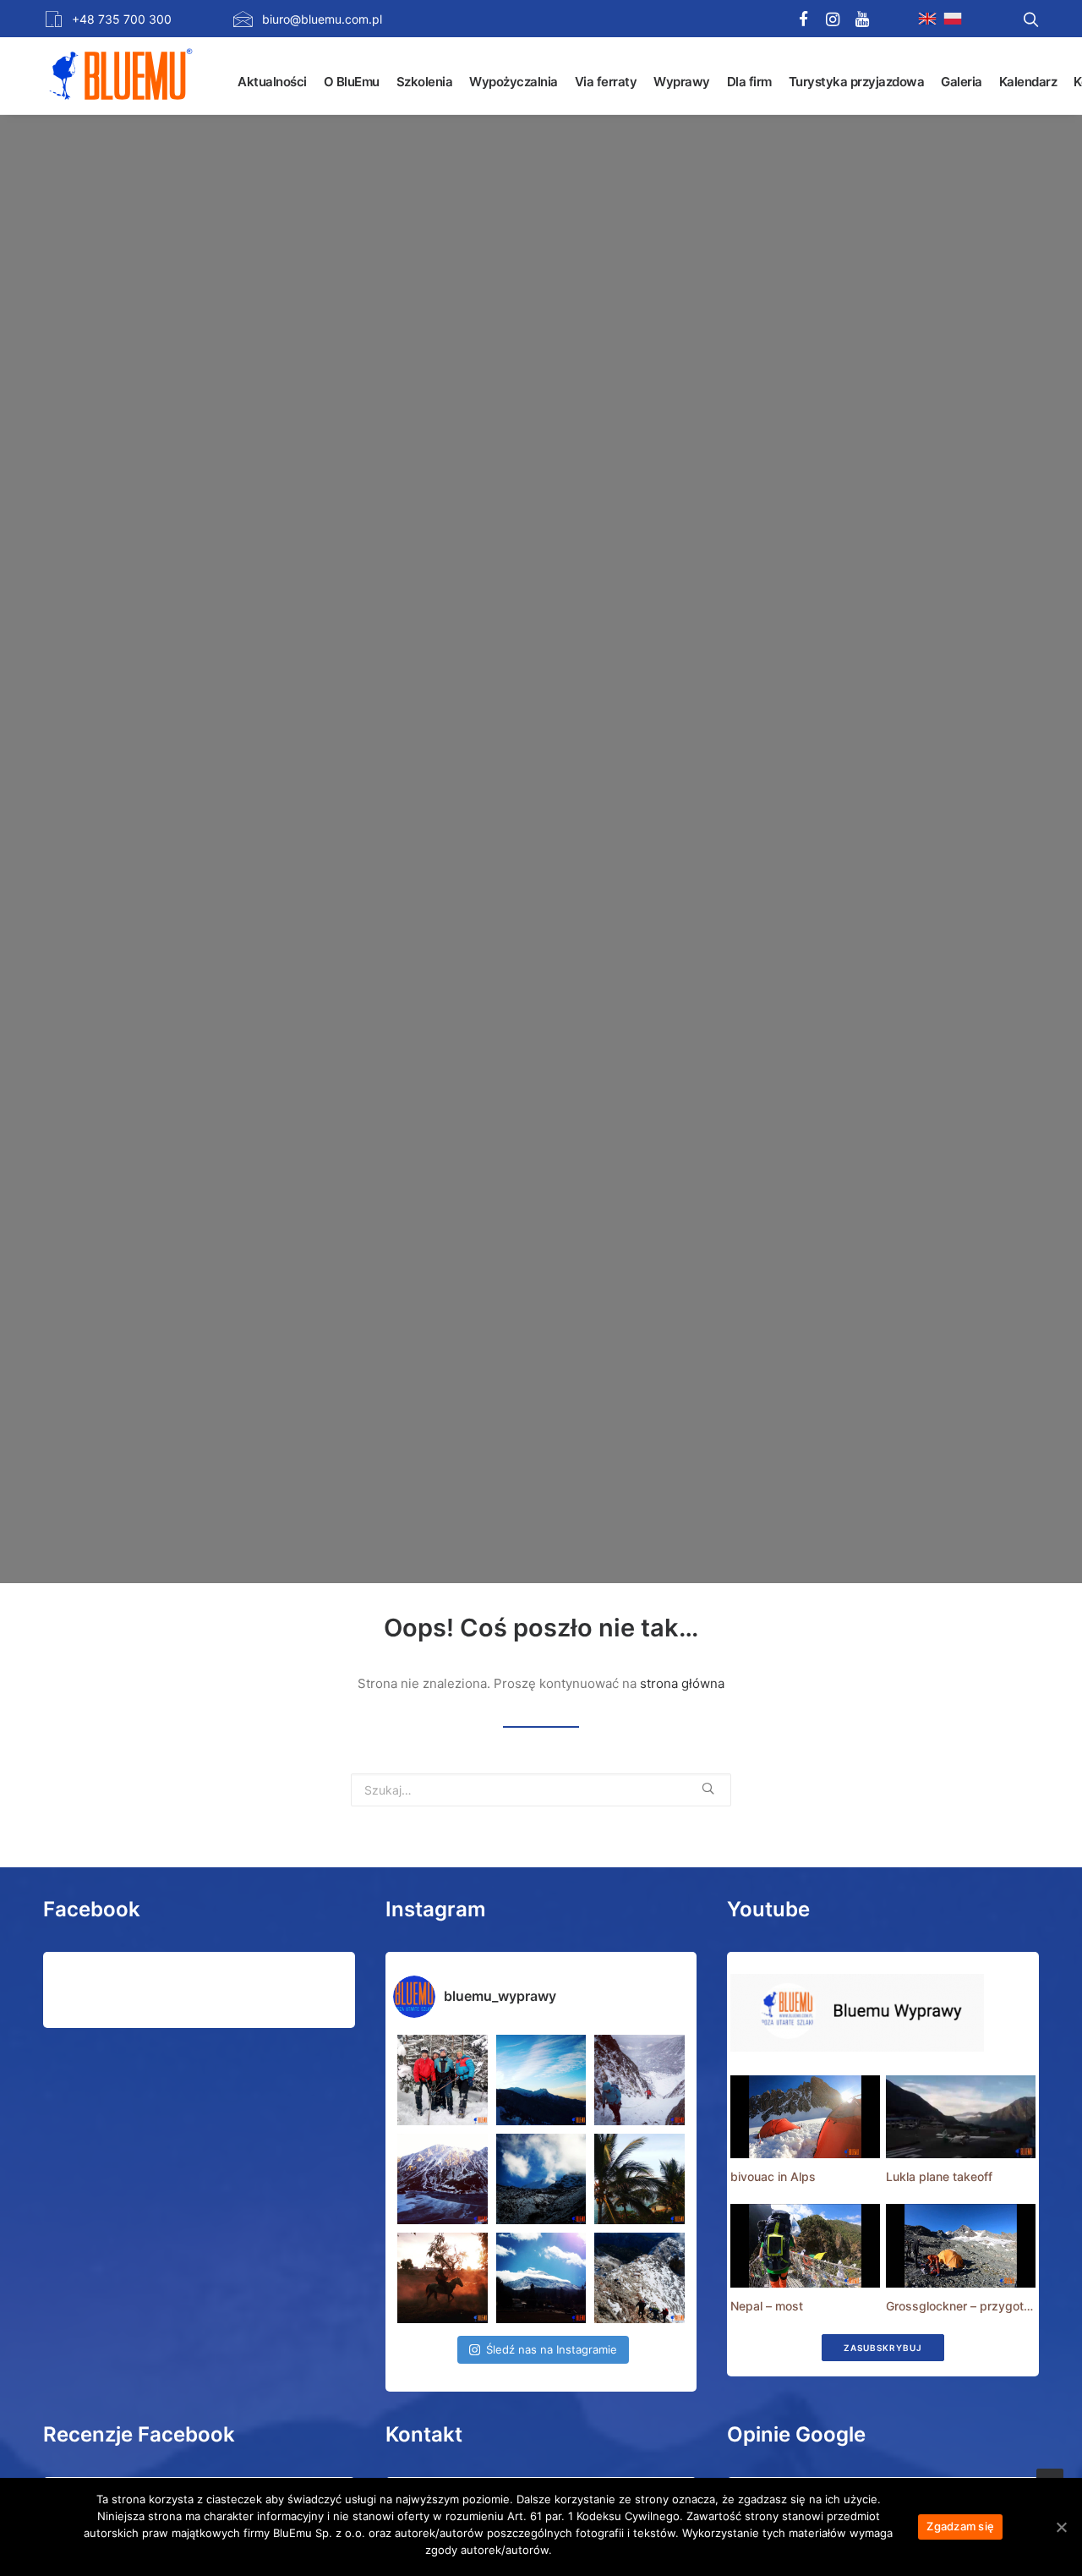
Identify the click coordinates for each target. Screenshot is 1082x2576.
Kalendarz (1028, 82)
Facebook (92, 1909)
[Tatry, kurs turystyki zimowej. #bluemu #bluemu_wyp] (443, 2179)
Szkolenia (425, 82)
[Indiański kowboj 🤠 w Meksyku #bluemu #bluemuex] (443, 2278)
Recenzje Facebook (139, 2434)
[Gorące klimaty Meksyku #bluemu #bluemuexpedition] (639, 2179)
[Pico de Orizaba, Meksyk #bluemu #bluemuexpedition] (541, 2179)
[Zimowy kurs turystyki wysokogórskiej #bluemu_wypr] (639, 2080)
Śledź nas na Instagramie (552, 2349)
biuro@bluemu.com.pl (322, 19)
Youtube (768, 1909)
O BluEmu (352, 82)
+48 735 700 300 (122, 19)
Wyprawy (682, 82)
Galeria (962, 82)
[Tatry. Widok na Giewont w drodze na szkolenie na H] (541, 2080)
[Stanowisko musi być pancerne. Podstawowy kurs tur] (443, 2080)
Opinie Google (796, 2434)
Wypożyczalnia (514, 82)
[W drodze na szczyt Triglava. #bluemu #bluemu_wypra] (639, 2278)
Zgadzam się (960, 2526)
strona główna (682, 1683)
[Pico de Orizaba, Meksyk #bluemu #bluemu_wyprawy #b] (541, 2278)
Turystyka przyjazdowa (857, 82)
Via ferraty (606, 82)
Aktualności (272, 82)
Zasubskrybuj (883, 2348)
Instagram (436, 1909)
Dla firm (749, 82)
